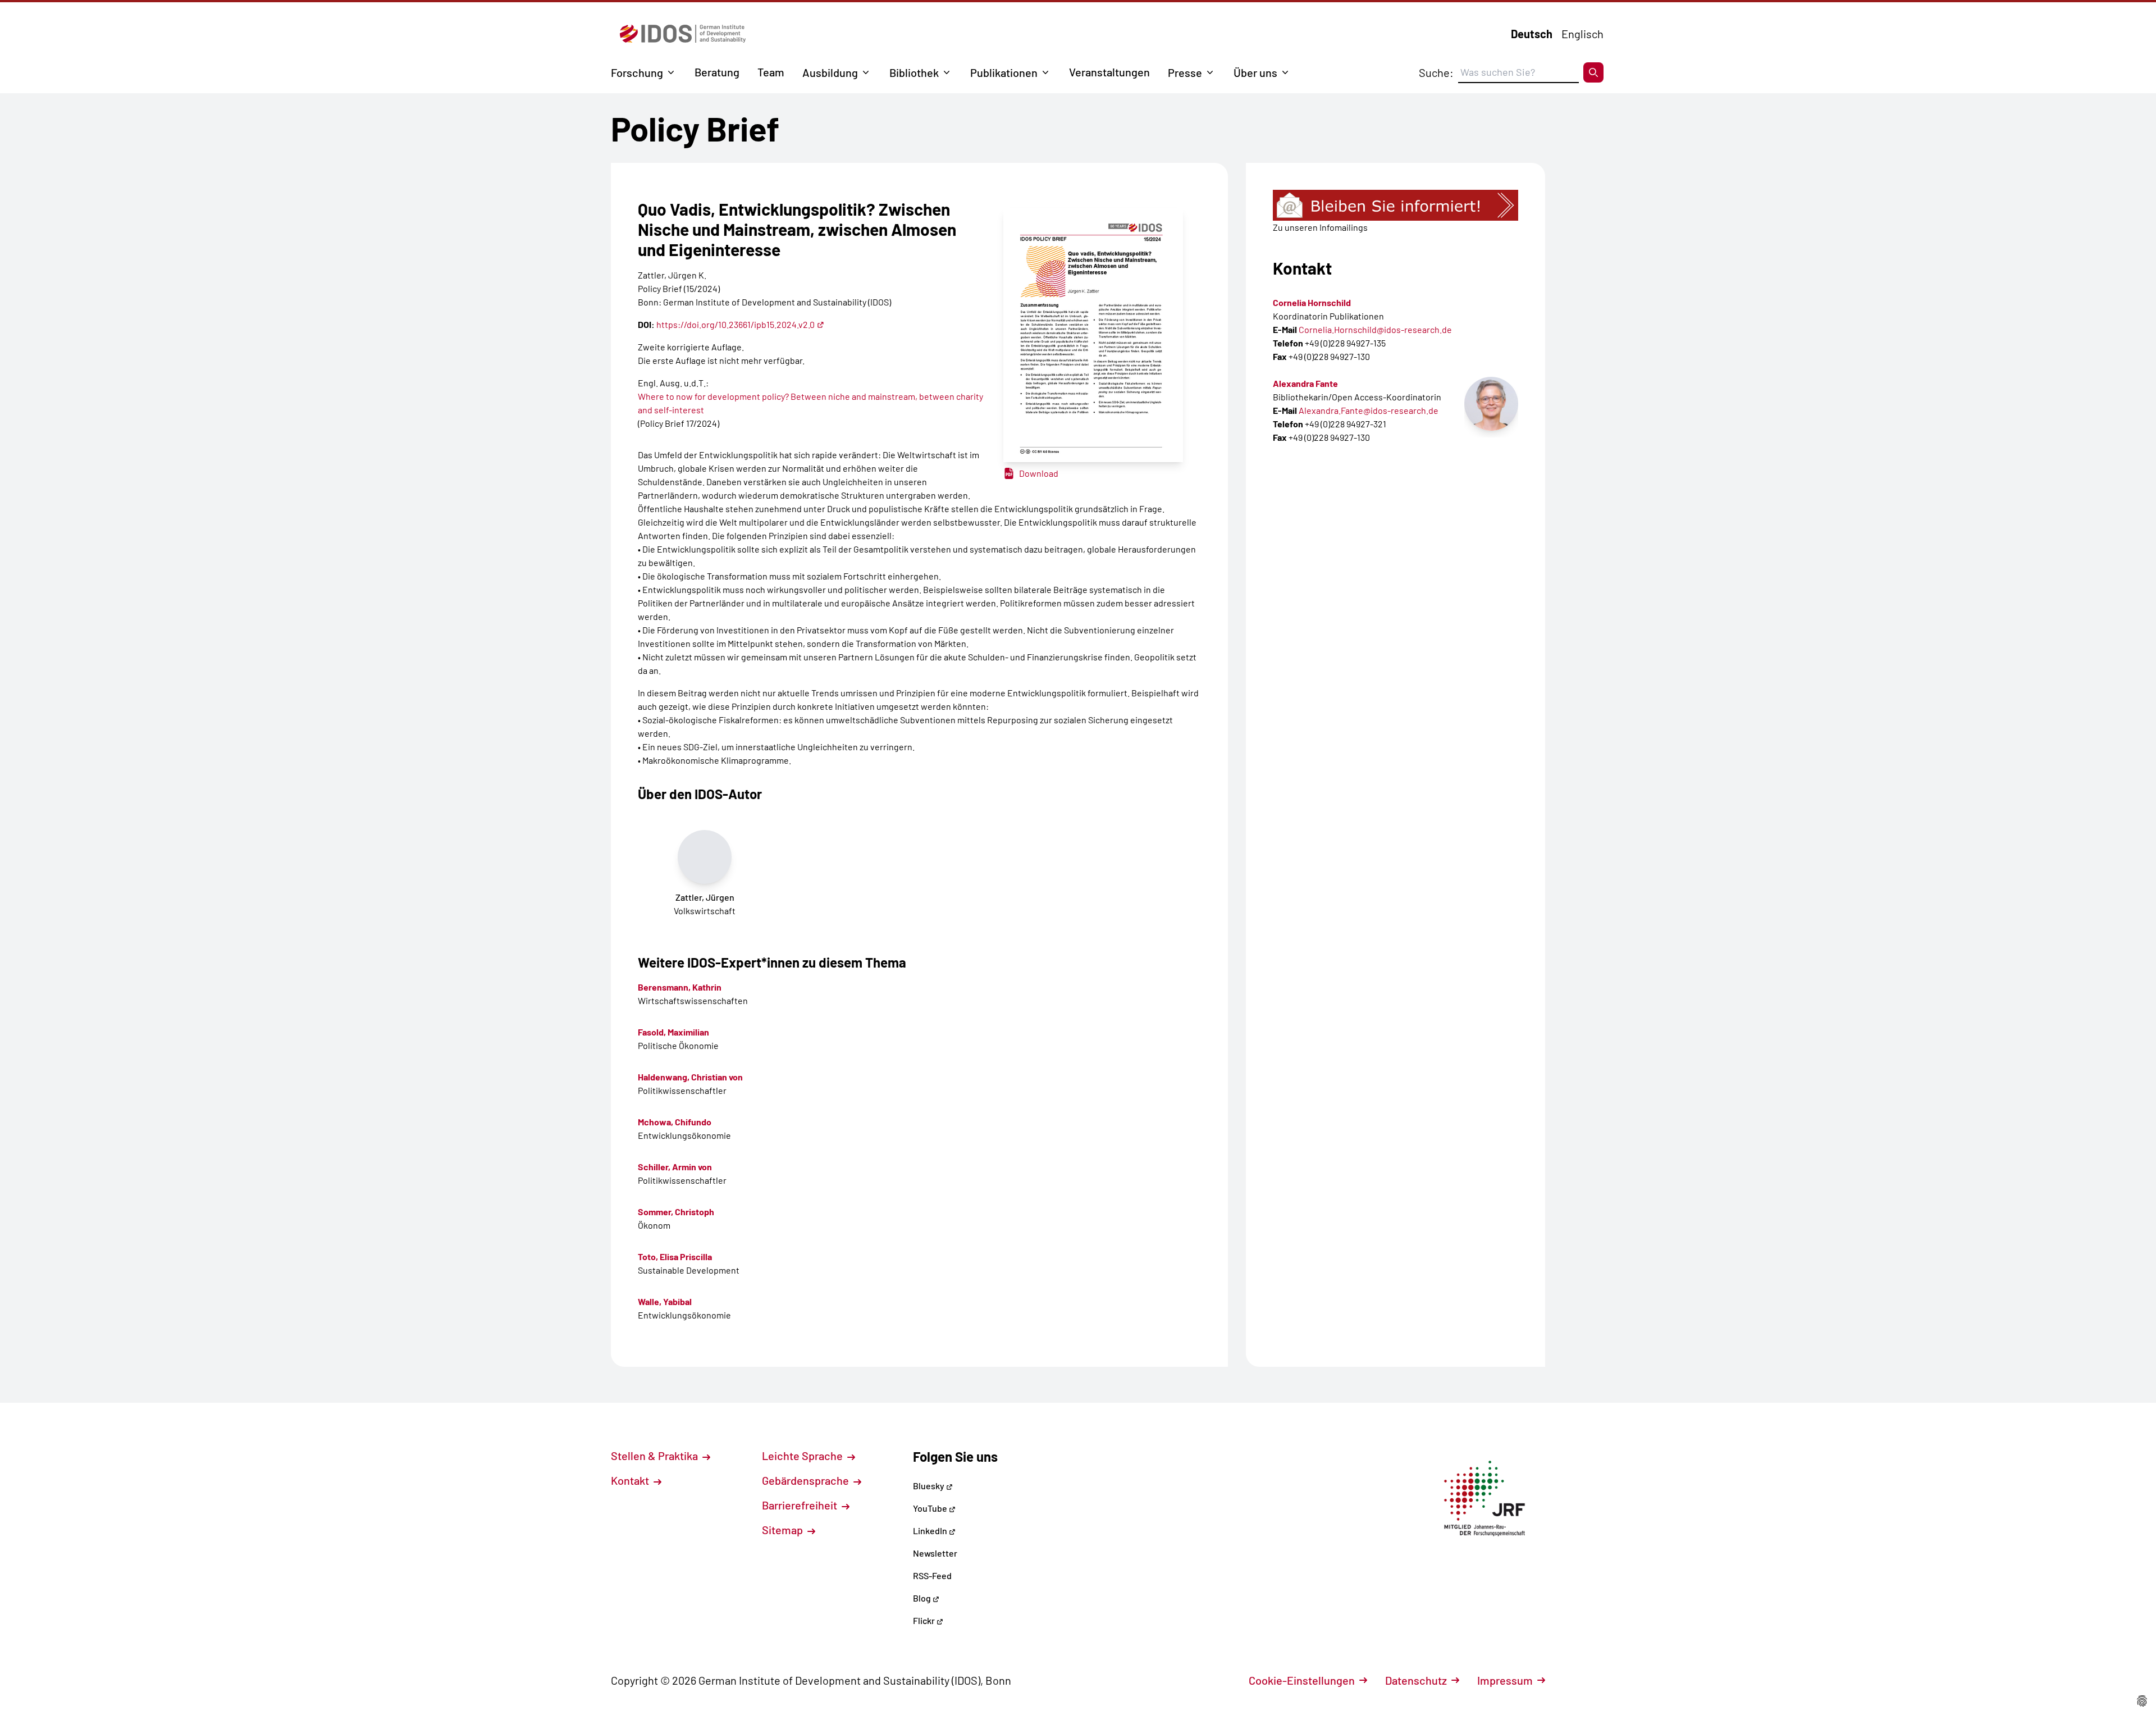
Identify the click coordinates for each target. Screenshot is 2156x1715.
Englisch (1582, 34)
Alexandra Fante (1305, 383)
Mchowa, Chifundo (675, 1122)
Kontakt (631, 1480)
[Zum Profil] (1491, 404)
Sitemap (784, 1530)
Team (771, 72)
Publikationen (1004, 72)
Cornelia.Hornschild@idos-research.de (1375, 329)
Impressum (1505, 1680)
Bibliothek (914, 72)
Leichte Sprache (803, 1456)
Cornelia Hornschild (1312, 302)
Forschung (637, 72)
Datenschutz (1416, 1680)
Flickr (925, 1620)
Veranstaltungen (1109, 72)
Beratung (717, 72)
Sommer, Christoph (676, 1212)
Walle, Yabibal (665, 1301)
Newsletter (935, 1553)
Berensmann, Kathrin (680, 987)
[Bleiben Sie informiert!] (1396, 205)
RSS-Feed (932, 1575)
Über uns (1255, 72)
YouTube (931, 1508)
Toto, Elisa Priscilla (675, 1256)
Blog (923, 1598)
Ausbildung (830, 72)
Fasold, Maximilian (673, 1032)
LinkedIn (931, 1531)
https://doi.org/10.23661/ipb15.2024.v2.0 (736, 324)
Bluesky (929, 1486)
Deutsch (1532, 34)
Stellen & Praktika (656, 1456)
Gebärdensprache (807, 1480)
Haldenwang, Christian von (690, 1077)
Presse (1185, 72)
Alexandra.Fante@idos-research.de (1369, 410)
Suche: (1436, 72)
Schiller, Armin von (675, 1167)
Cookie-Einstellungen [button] (1302, 1680)
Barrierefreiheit (801, 1505)
